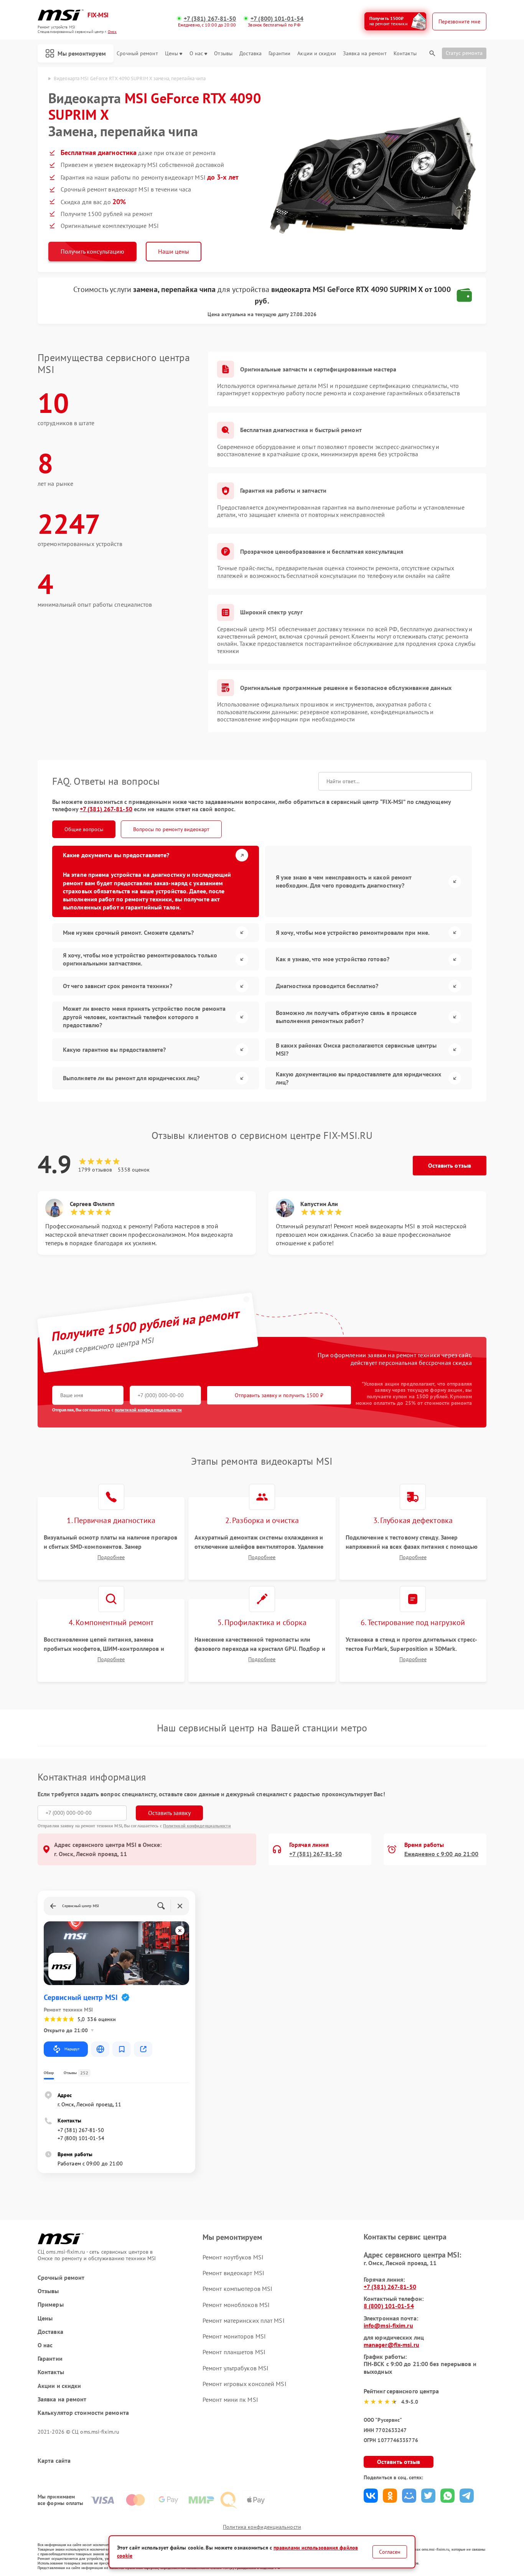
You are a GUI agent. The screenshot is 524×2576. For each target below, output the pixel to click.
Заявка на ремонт (365, 54)
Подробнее (111, 1557)
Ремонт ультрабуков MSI (236, 2368)
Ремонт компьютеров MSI (237, 2289)
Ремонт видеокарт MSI (233, 2273)
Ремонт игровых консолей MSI (245, 2384)
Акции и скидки (316, 54)
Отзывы (223, 54)
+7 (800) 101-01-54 (277, 19)
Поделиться (371, 2496)
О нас (196, 54)
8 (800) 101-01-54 (389, 2306)
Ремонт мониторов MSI (234, 2336)
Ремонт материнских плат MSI (244, 2320)
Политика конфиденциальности (262, 2527)
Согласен (390, 2552)
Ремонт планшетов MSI (234, 2352)
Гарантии (279, 54)
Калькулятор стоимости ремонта (83, 2413)
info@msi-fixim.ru (388, 2325)
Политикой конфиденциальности (197, 1826)
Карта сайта (54, 2461)
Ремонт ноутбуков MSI (233, 2257)
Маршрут (72, 2049)
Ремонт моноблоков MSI (236, 2305)
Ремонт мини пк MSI (230, 2399)
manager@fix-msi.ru (391, 2345)
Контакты (405, 54)
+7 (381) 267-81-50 (210, 19)
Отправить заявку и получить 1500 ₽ (279, 1395)
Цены (171, 54)
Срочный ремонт (137, 54)
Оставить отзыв (450, 1165)
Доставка (250, 54)
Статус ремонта (464, 53)
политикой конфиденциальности (148, 1410)
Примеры (51, 2305)
